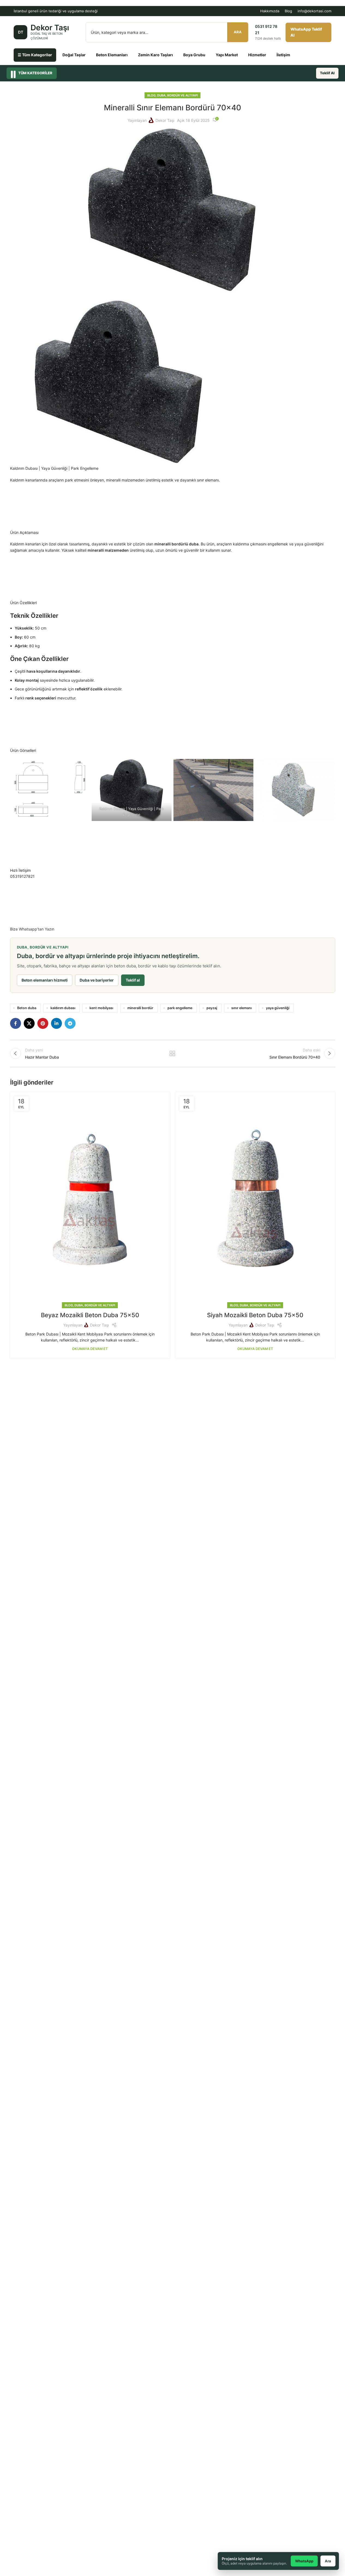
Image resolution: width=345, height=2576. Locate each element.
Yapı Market (227, 55)
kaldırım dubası (63, 1008)
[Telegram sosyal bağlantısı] (70, 1023)
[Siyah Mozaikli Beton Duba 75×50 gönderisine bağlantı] (255, 1199)
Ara (238, 32)
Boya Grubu (194, 55)
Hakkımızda (270, 11)
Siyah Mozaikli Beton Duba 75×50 (255, 1315)
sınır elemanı (241, 1008)
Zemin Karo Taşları (155, 55)
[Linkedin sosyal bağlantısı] (56, 1023)
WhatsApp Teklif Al (306, 32)
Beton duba (27, 1008)
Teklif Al (327, 73)
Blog (288, 11)
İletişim (283, 55)
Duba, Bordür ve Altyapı (177, 95)
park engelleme (180, 1008)
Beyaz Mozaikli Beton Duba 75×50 (90, 1315)
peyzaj (212, 1008)
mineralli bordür (140, 1008)
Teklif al (133, 980)
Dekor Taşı (165, 120)
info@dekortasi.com (314, 11)
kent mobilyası (101, 1008)
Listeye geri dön (172, 1053)
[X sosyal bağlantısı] (29, 1023)
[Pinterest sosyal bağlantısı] (43, 1023)
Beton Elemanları (112, 55)
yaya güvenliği (278, 1008)
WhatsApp (304, 2561)
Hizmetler (257, 55)
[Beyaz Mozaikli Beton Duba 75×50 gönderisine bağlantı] (90, 1199)
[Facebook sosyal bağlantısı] (16, 1023)
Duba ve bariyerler (97, 980)
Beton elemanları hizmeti (45, 980)
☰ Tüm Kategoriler (35, 55)
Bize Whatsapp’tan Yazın (32, 929)
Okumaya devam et (90, 1349)
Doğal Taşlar (74, 55)
